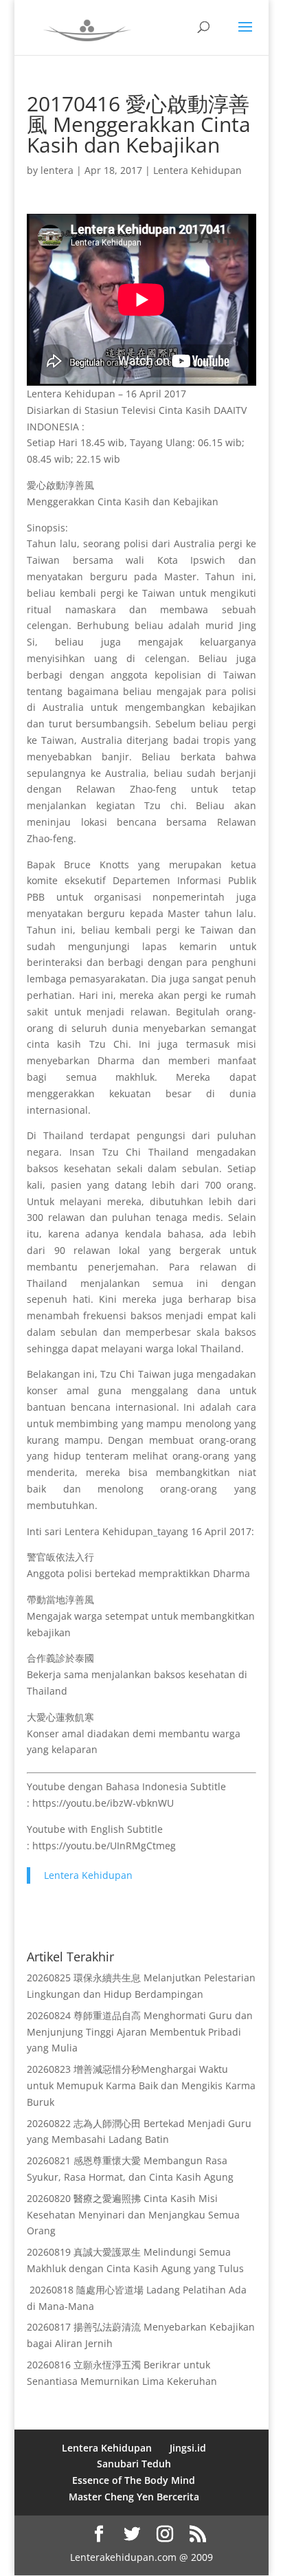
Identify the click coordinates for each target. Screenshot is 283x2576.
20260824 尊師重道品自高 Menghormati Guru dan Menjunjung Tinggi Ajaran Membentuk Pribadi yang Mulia (140, 2032)
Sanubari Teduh (134, 2464)
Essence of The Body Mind (134, 2480)
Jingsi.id (188, 2448)
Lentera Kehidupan (197, 170)
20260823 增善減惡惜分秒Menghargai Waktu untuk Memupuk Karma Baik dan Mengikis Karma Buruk (141, 2085)
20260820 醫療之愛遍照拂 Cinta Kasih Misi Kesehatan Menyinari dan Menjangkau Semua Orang (133, 2215)
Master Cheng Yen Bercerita (134, 2497)
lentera (57, 170)
